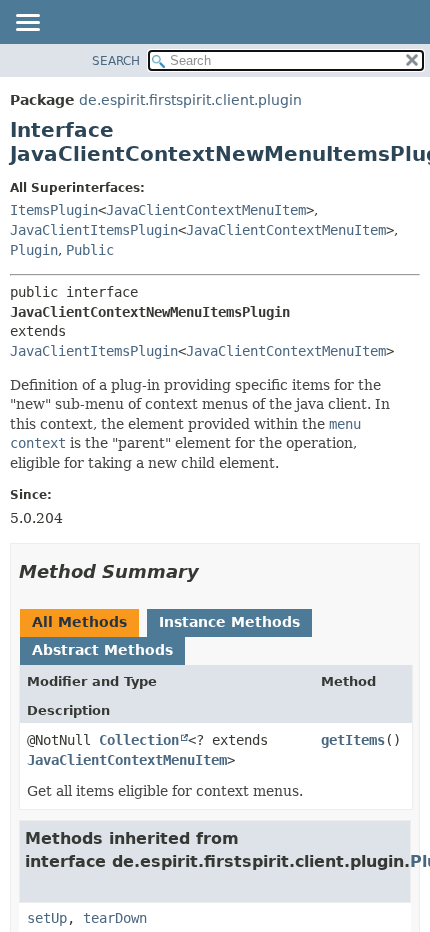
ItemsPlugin (54, 210)
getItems (353, 740)
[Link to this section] (213, 571)
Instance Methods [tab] (229, 622)
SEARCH (116, 61)
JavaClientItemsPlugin (94, 230)
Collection (139, 740)
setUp (47, 918)
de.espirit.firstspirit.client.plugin (190, 100)
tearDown (115, 918)
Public (90, 250)
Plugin (34, 250)
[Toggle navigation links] (27, 24)
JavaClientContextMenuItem (206, 210)
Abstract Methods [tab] (102, 650)
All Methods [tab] (79, 622)
